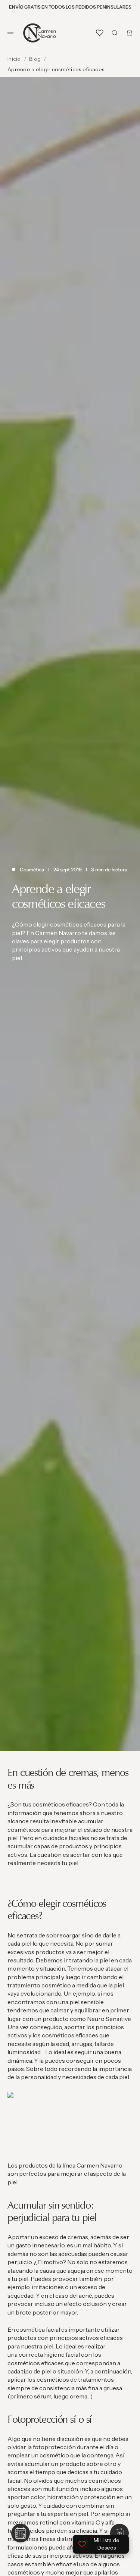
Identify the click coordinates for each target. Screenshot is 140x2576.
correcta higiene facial (49, 2354)
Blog (35, 59)
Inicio (14, 59)
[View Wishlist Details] (100, 33)
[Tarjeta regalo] (119, 2533)
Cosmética (32, 869)
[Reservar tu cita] (21, 2533)
